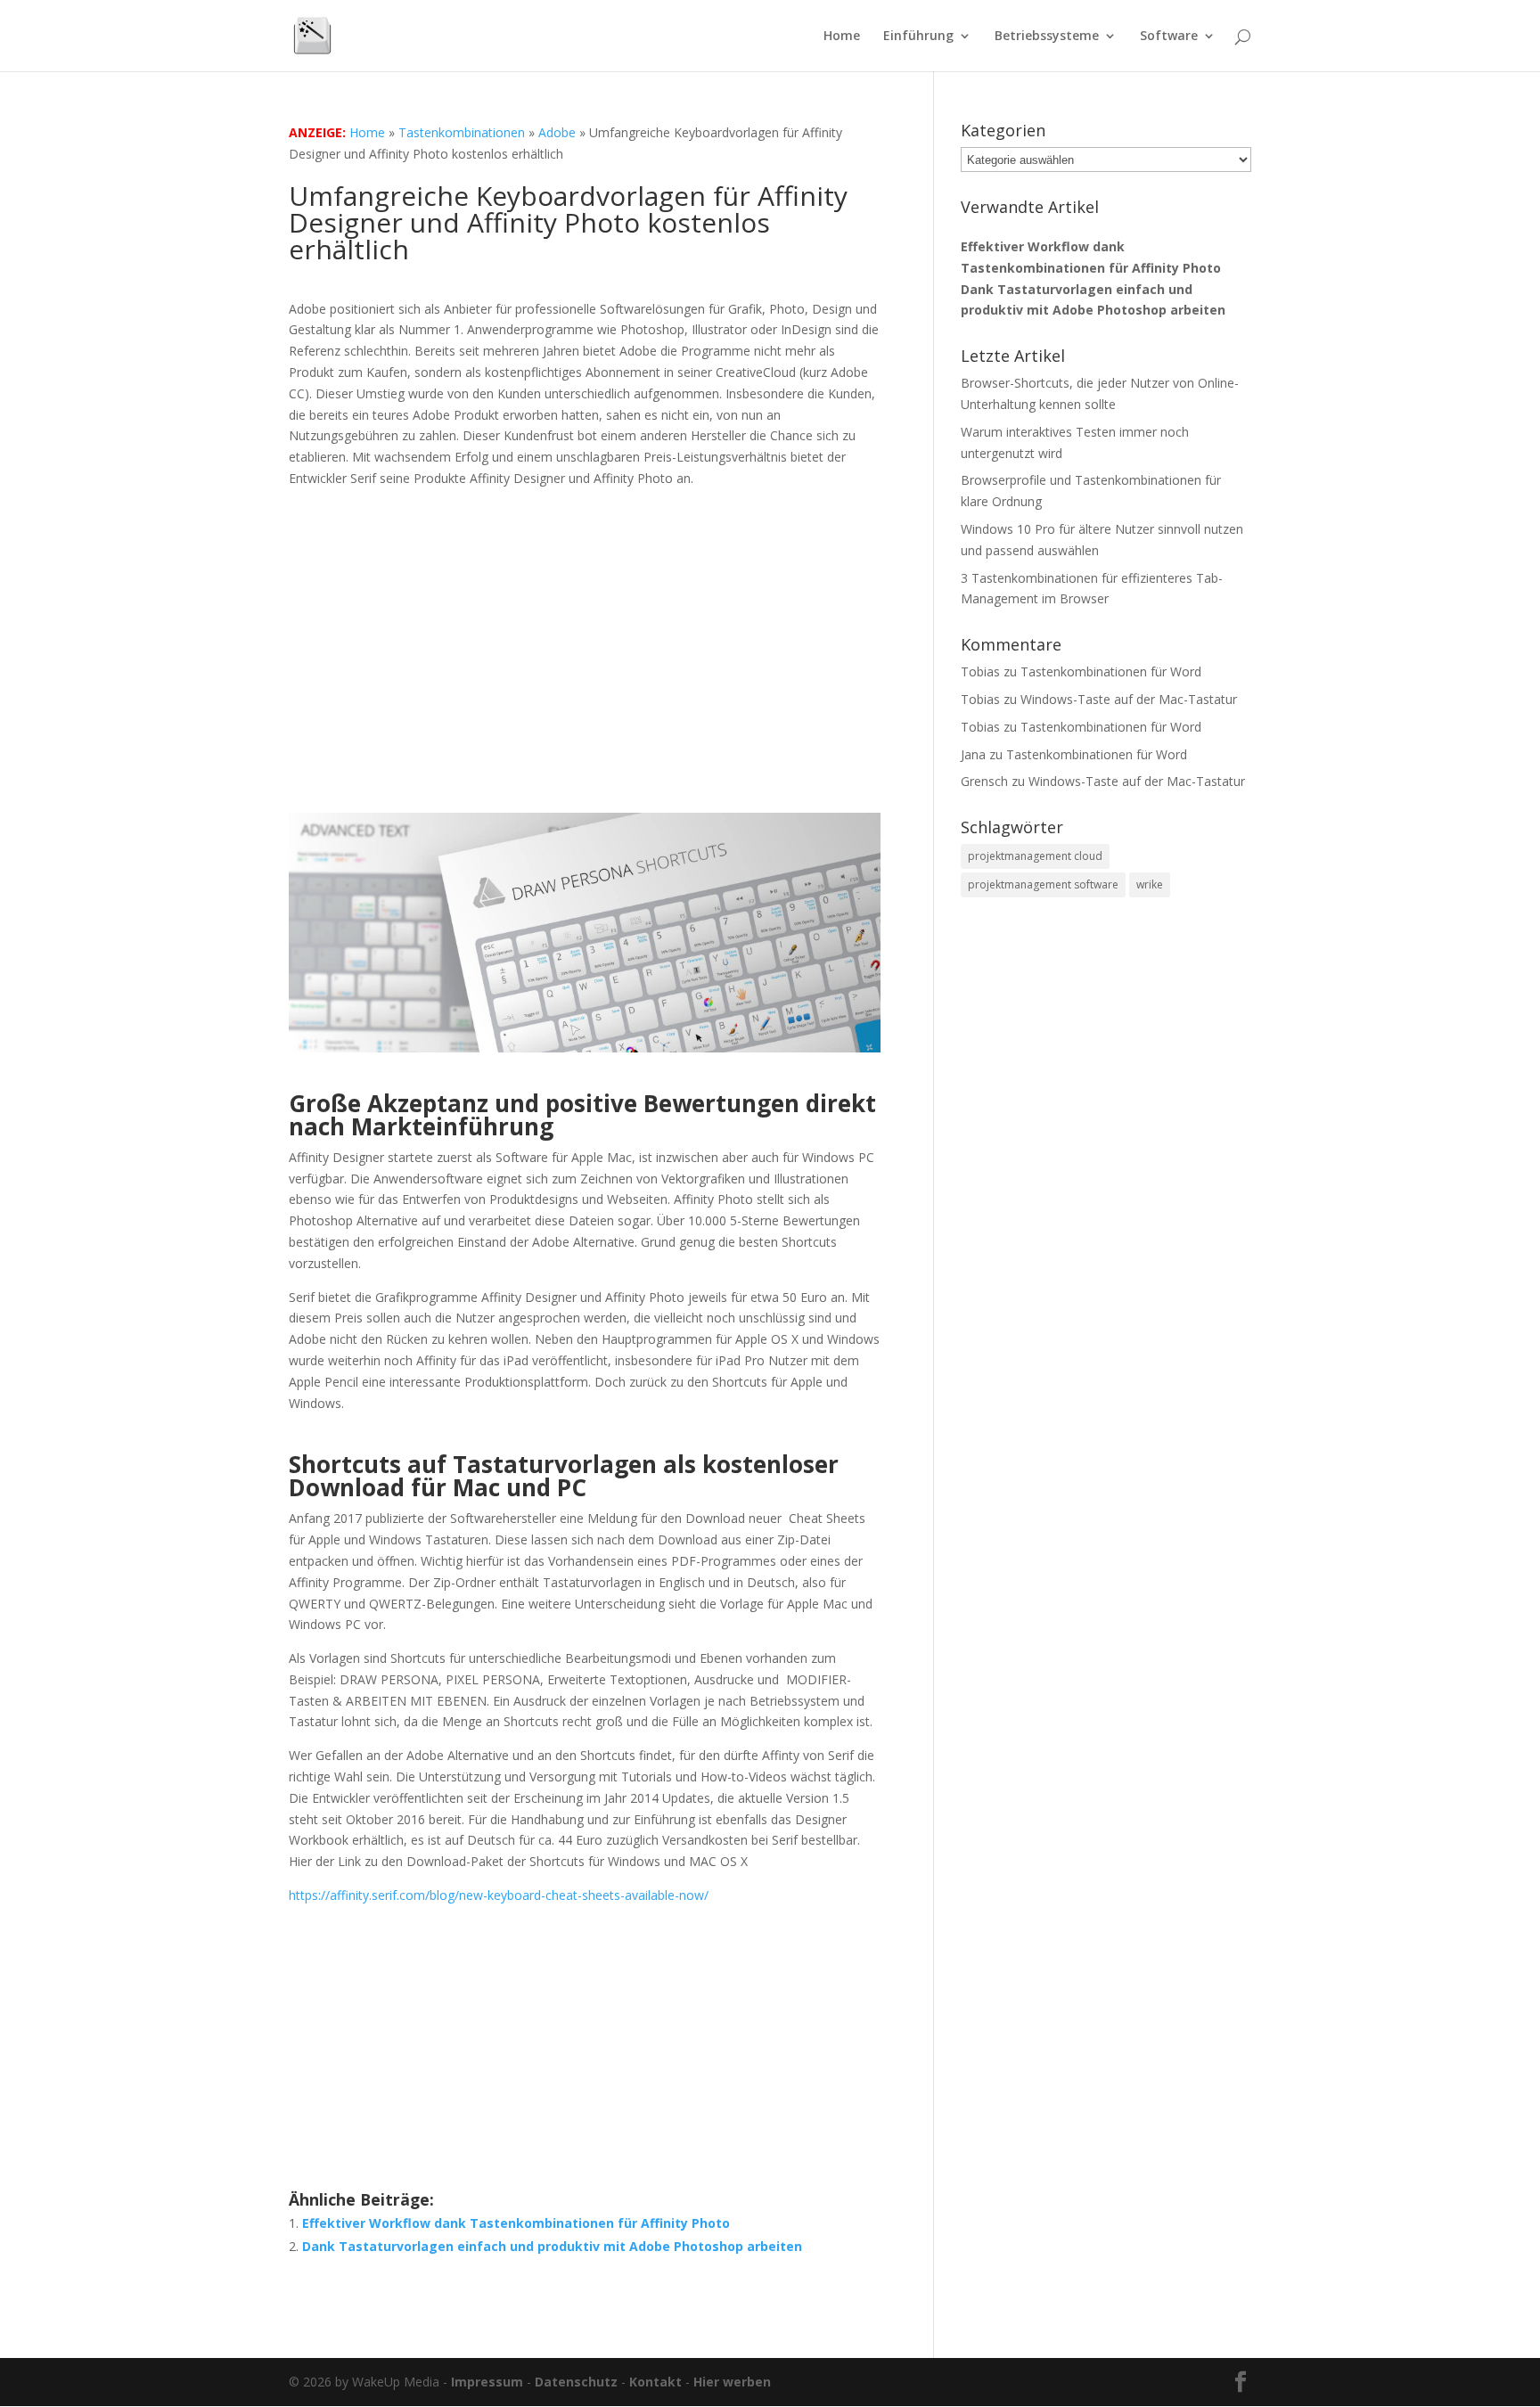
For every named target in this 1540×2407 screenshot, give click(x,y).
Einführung (918, 37)
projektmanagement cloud (1035, 856)
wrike (1150, 884)
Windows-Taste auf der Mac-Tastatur (1129, 699)
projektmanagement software (1043, 884)
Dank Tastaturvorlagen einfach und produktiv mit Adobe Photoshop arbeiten (552, 2246)
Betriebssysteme (1047, 37)
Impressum (487, 2382)
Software (1169, 37)
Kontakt (655, 2382)
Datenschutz (576, 2382)
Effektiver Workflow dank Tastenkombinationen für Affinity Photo (516, 2223)
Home (842, 37)
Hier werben (732, 2382)
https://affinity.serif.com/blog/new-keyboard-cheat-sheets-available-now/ (499, 1895)
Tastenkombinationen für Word (1111, 671)
